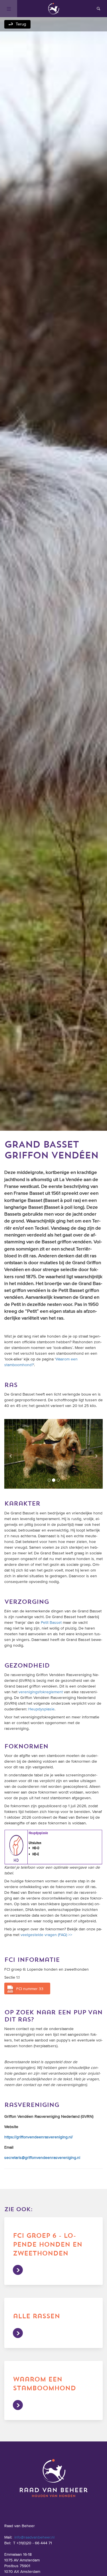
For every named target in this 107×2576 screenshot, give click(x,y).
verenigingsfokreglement (41, 1688)
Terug (21, 24)
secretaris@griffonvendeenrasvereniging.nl (42, 2153)
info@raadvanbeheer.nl (34, 2533)
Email (9, 2143)
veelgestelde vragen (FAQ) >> (46, 1931)
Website (11, 2123)
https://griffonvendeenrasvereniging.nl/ (39, 2133)
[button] (12, 1452)
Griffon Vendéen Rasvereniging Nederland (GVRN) (49, 2112)
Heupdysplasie (41, 1705)
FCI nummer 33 (30, 1985)
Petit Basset (51, 1618)
